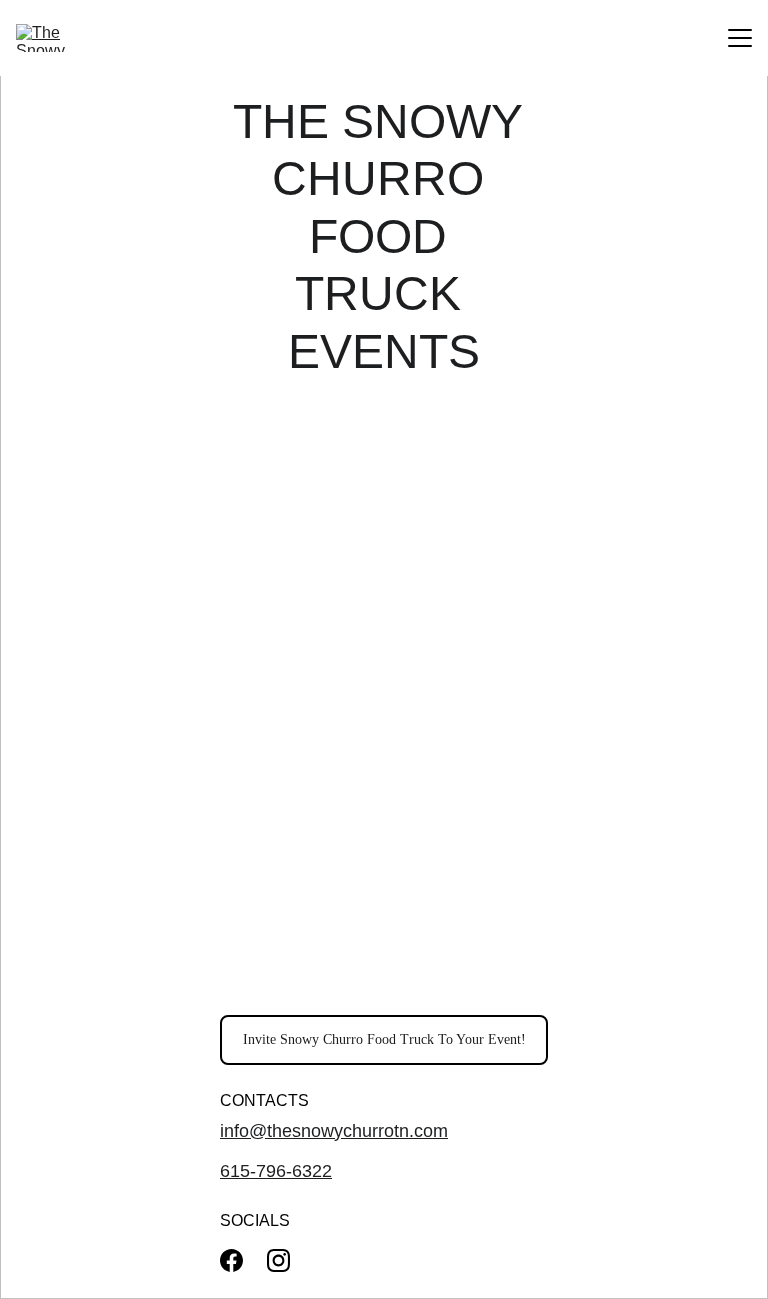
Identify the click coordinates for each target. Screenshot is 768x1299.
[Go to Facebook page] (231, 1260)
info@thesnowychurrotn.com (334, 1131)
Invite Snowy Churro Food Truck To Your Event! (384, 1039)
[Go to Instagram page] (278, 1260)
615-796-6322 (276, 1171)
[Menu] (740, 38)
